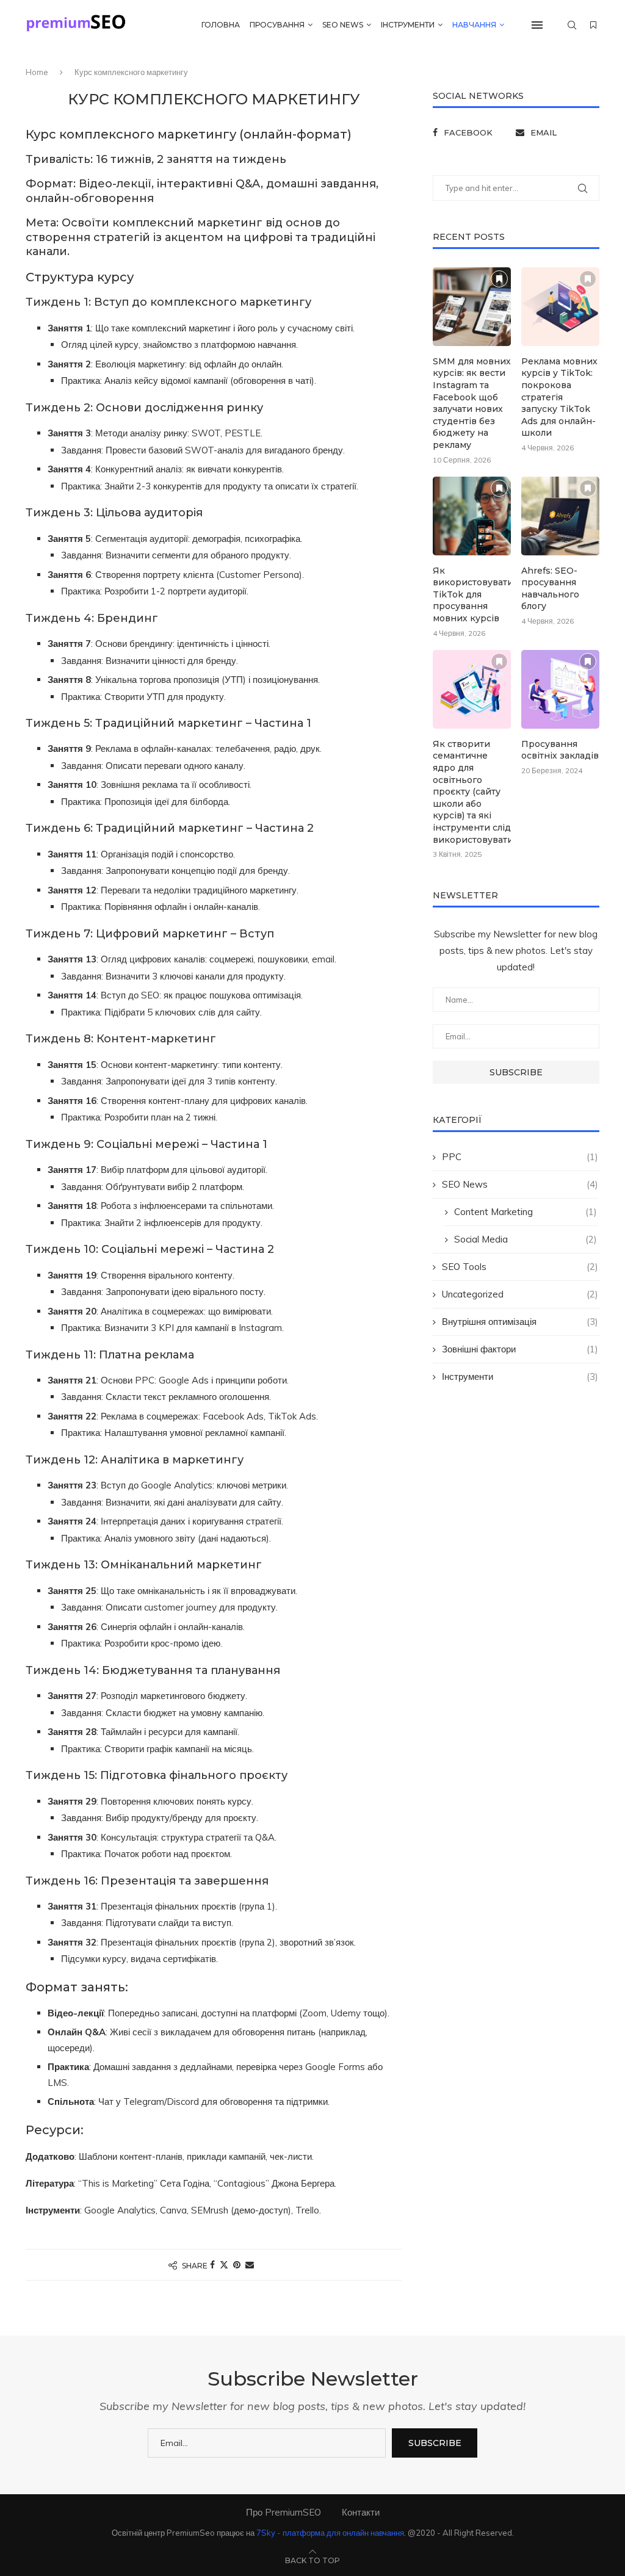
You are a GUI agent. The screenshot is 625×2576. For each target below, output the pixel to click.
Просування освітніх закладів (560, 750)
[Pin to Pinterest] (237, 2265)
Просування (277, 25)
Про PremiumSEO (284, 2512)
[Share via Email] (250, 2265)
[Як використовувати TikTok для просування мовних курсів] (472, 516)
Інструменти (408, 25)
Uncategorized (520, 1294)
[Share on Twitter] (224, 2265)
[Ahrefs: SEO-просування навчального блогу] (560, 516)
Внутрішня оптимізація (520, 1322)
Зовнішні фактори (520, 1349)
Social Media (526, 1239)
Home (37, 72)
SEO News (343, 25)
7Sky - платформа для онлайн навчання (330, 2533)
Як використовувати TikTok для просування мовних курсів (472, 594)
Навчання (474, 25)
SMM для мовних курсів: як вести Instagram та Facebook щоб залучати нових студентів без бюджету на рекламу (472, 403)
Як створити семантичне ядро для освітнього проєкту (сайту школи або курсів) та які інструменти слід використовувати (472, 792)
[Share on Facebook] (212, 2265)
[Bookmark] (593, 25)
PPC (520, 1157)
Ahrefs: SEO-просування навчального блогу (550, 589)
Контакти (361, 2512)
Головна (221, 25)
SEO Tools (520, 1267)
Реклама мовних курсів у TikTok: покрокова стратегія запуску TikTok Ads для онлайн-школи (559, 397)
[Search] (572, 25)
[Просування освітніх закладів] (560, 689)
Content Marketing (526, 1212)
